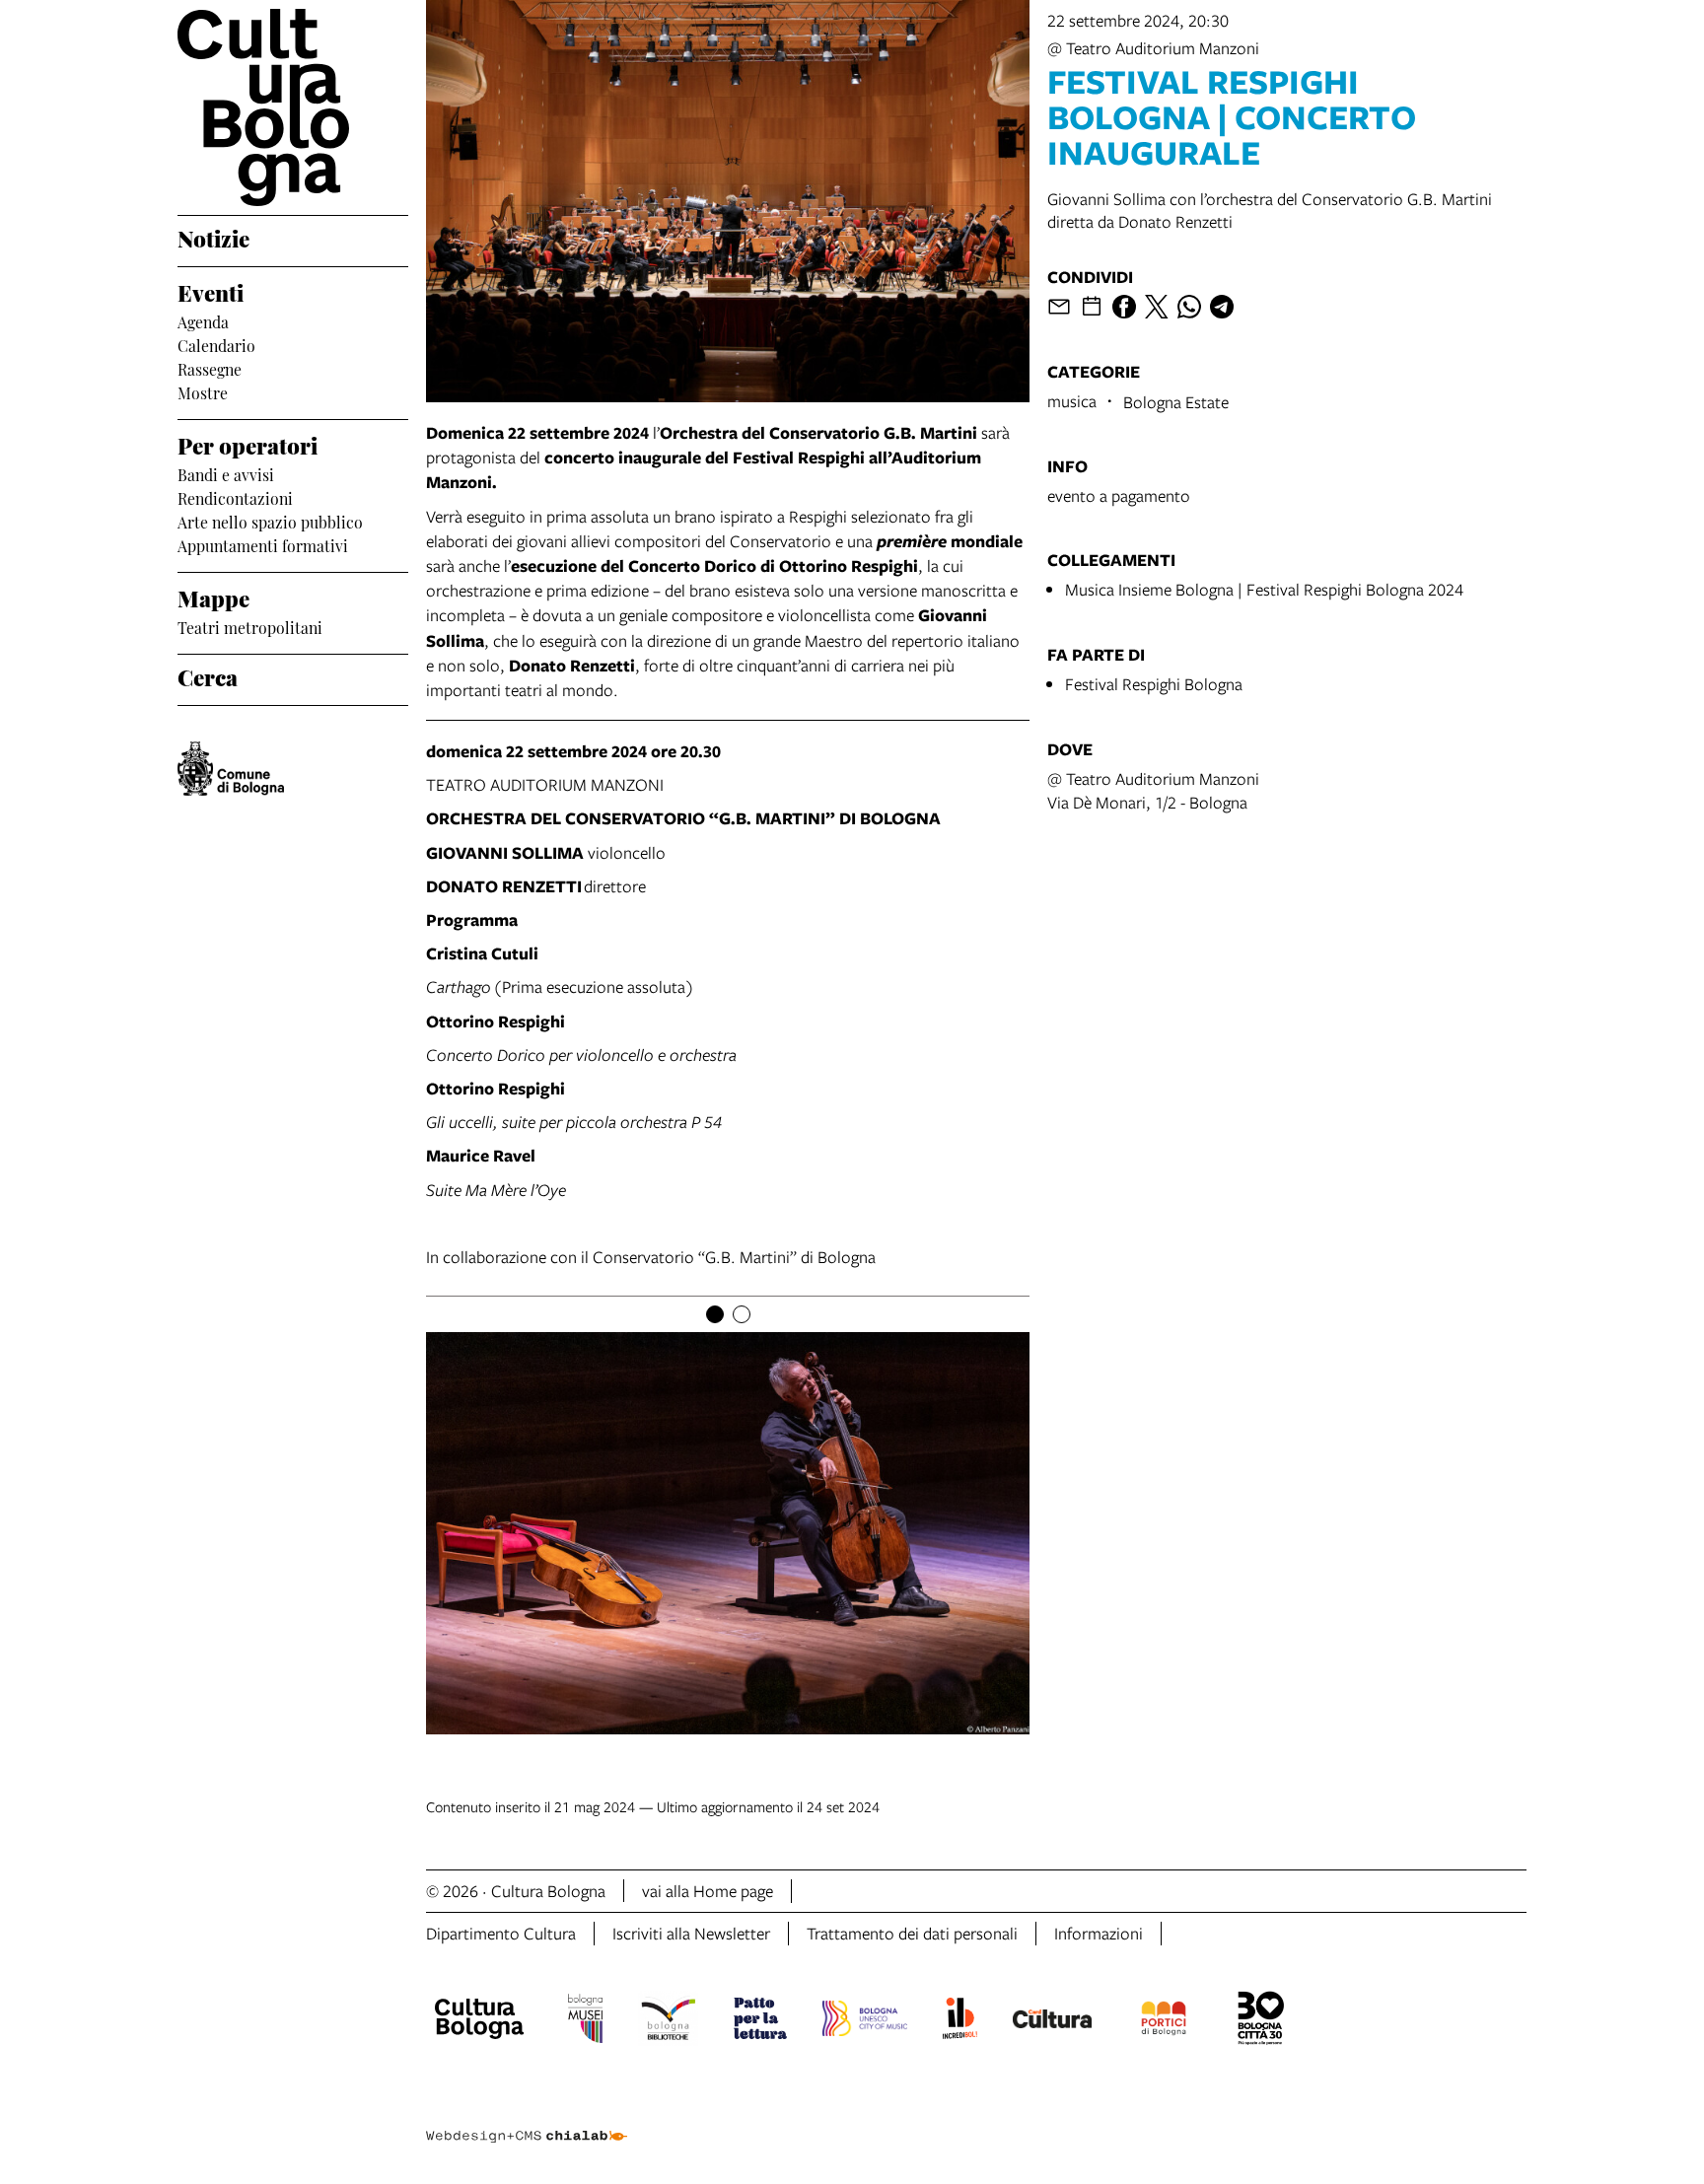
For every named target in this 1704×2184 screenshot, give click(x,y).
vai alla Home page (708, 1891)
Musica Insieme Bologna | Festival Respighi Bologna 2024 (1264, 589)
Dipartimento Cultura (501, 1933)
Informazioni (1099, 1933)
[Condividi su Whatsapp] (1189, 307)
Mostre (203, 391)
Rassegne (210, 368)
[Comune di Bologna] (231, 769)
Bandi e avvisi (226, 473)
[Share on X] (1157, 307)
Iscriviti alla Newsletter (691, 1933)
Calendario (216, 344)
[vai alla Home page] (293, 107)
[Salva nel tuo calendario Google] (1092, 307)
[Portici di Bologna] (1164, 2021)
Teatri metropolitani (250, 626)
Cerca (208, 675)
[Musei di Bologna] (585, 2021)
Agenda (203, 320)
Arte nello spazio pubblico (270, 521)
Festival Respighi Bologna (1154, 684)
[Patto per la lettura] (760, 2021)
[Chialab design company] (527, 2119)
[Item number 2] (742, 1314)
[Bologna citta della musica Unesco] (865, 2021)
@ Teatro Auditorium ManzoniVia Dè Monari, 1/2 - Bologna (1153, 790)
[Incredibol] (960, 2021)
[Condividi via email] (1059, 307)
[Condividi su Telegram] (1222, 307)
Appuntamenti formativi (263, 544)
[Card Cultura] (1052, 2021)
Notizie (213, 237)
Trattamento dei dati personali (912, 1933)
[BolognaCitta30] (1261, 2021)
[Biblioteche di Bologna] (668, 2021)
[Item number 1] (715, 1314)
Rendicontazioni (235, 497)
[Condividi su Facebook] (1124, 307)
